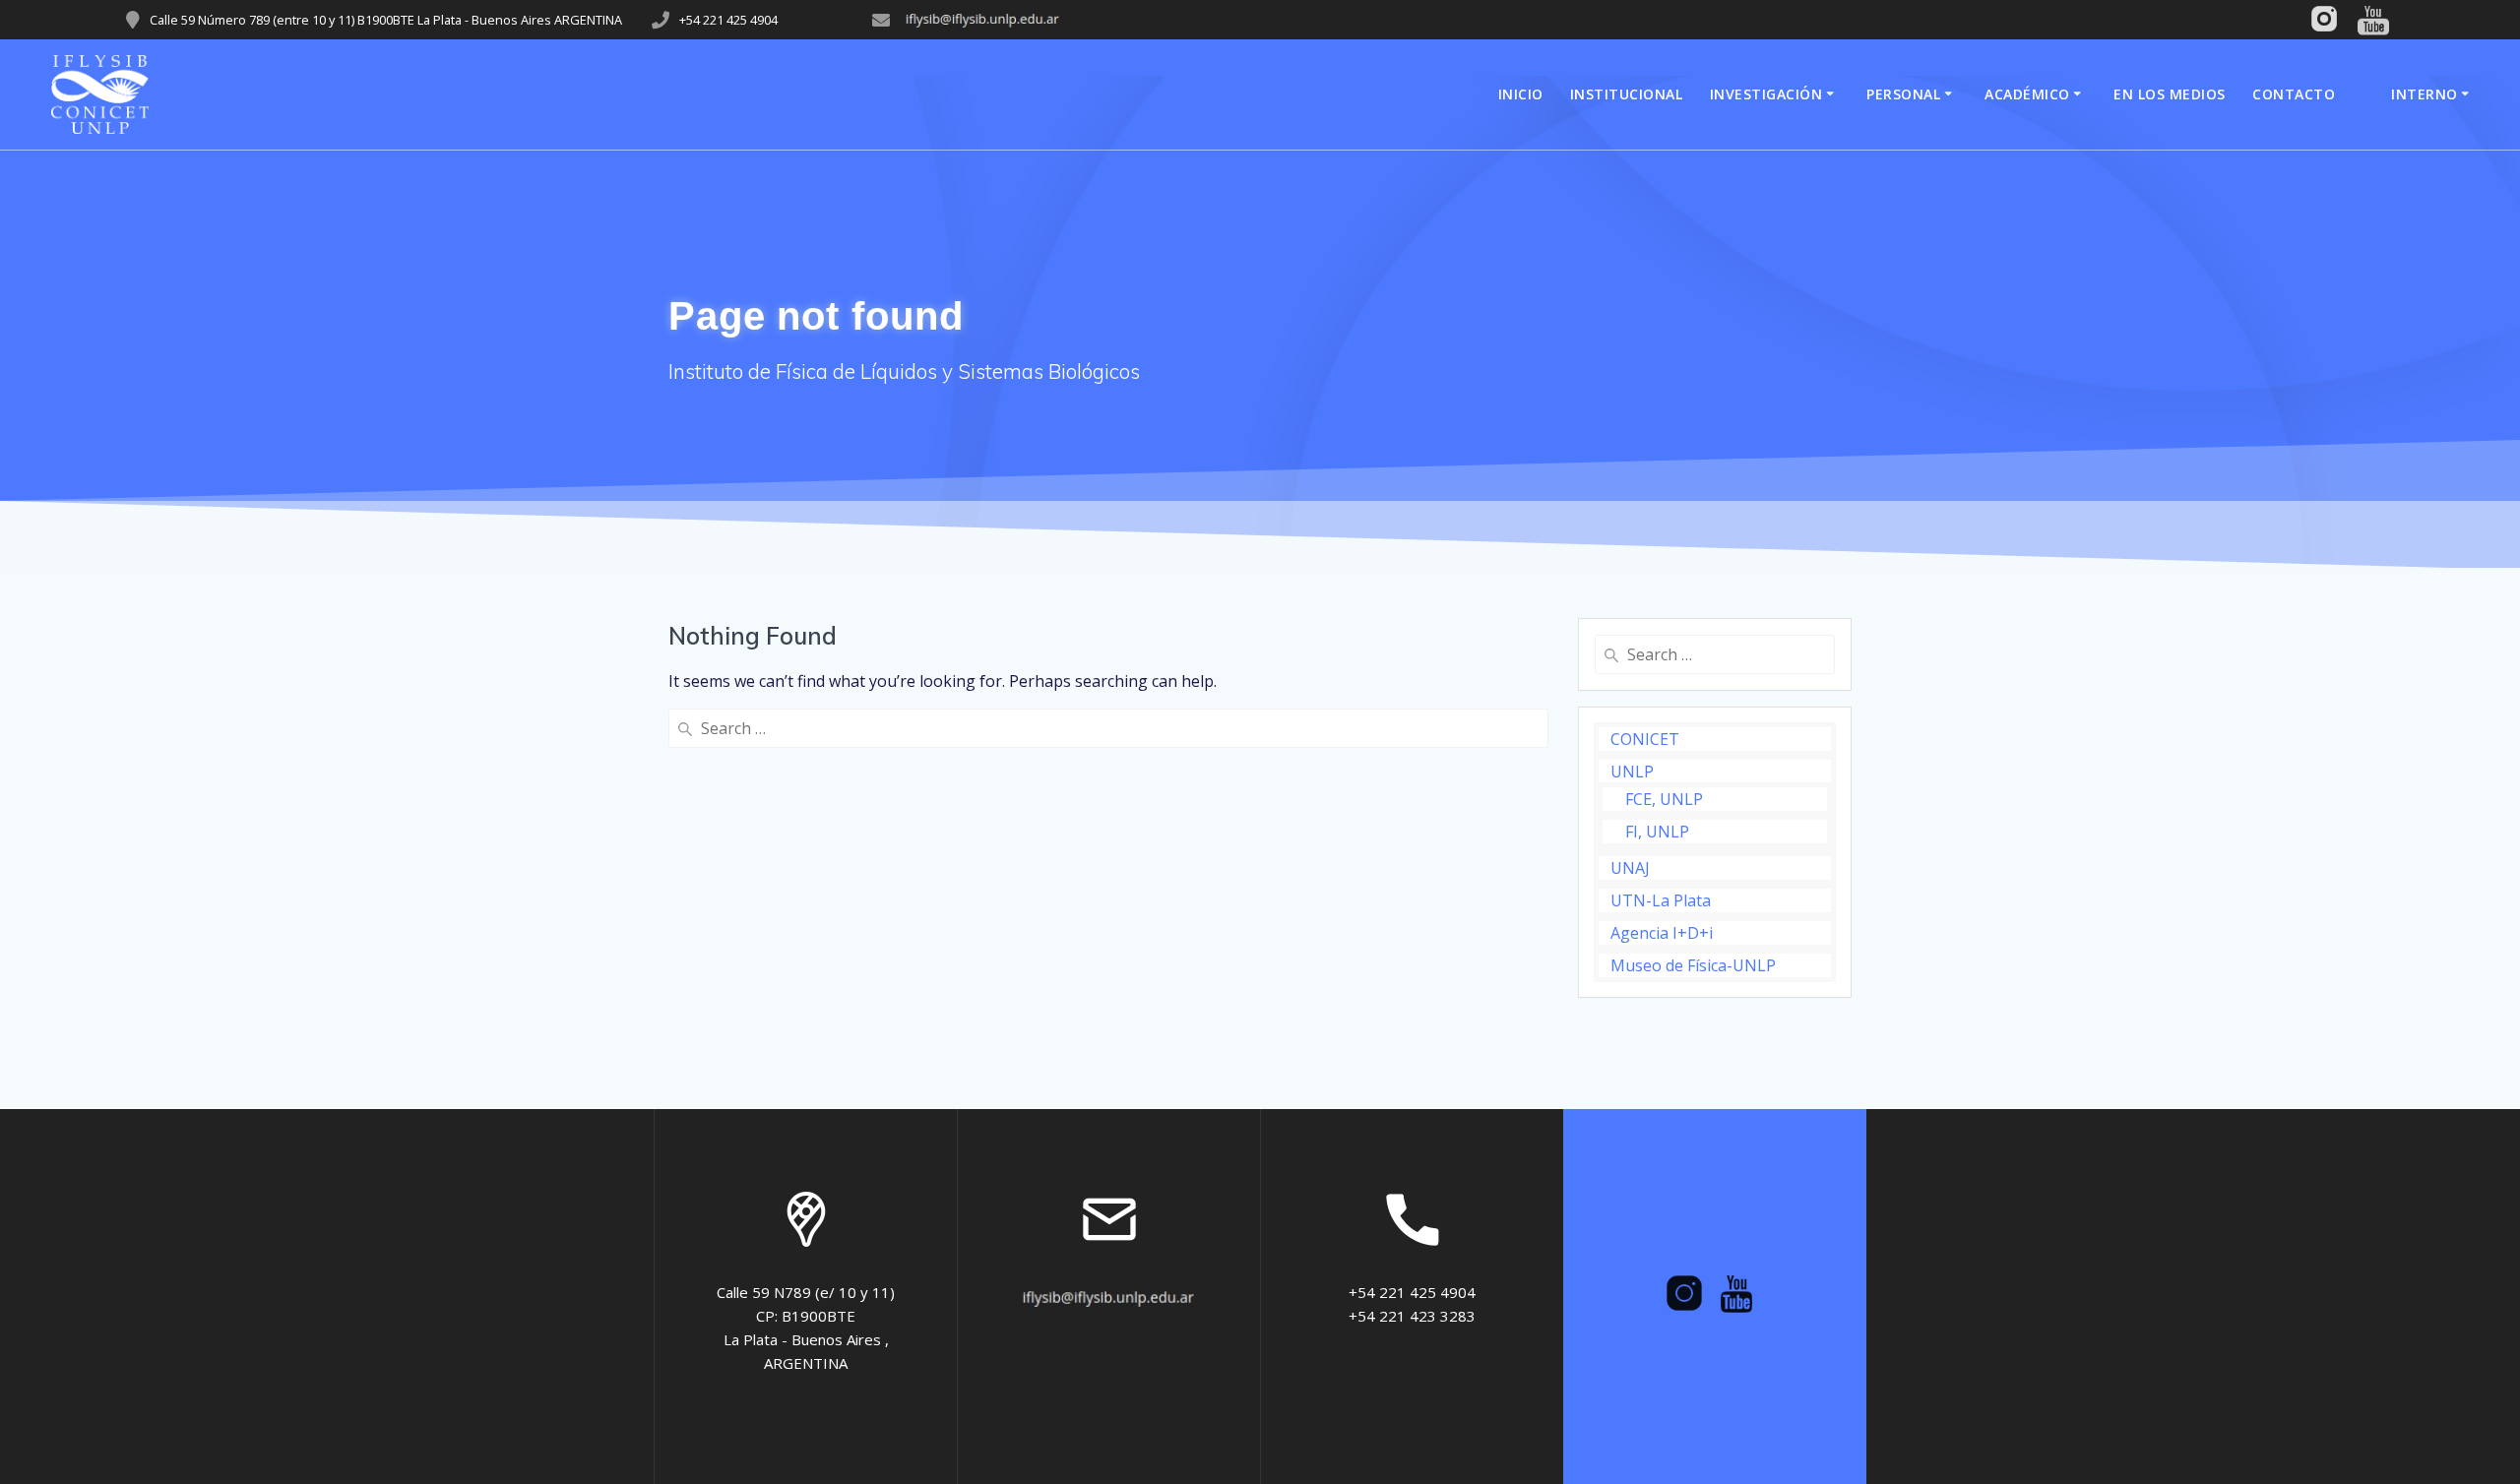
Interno (2425, 94)
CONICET (1645, 739)
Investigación (1766, 94)
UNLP (1632, 772)
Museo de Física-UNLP (1693, 965)
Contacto (2294, 94)
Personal (1903, 94)
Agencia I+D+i (1662, 933)
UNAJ (1630, 868)
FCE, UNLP (1664, 799)
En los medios (2170, 94)
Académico (2027, 94)
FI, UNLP (1657, 832)
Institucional (1627, 94)
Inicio (1521, 94)
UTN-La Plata (1661, 900)
